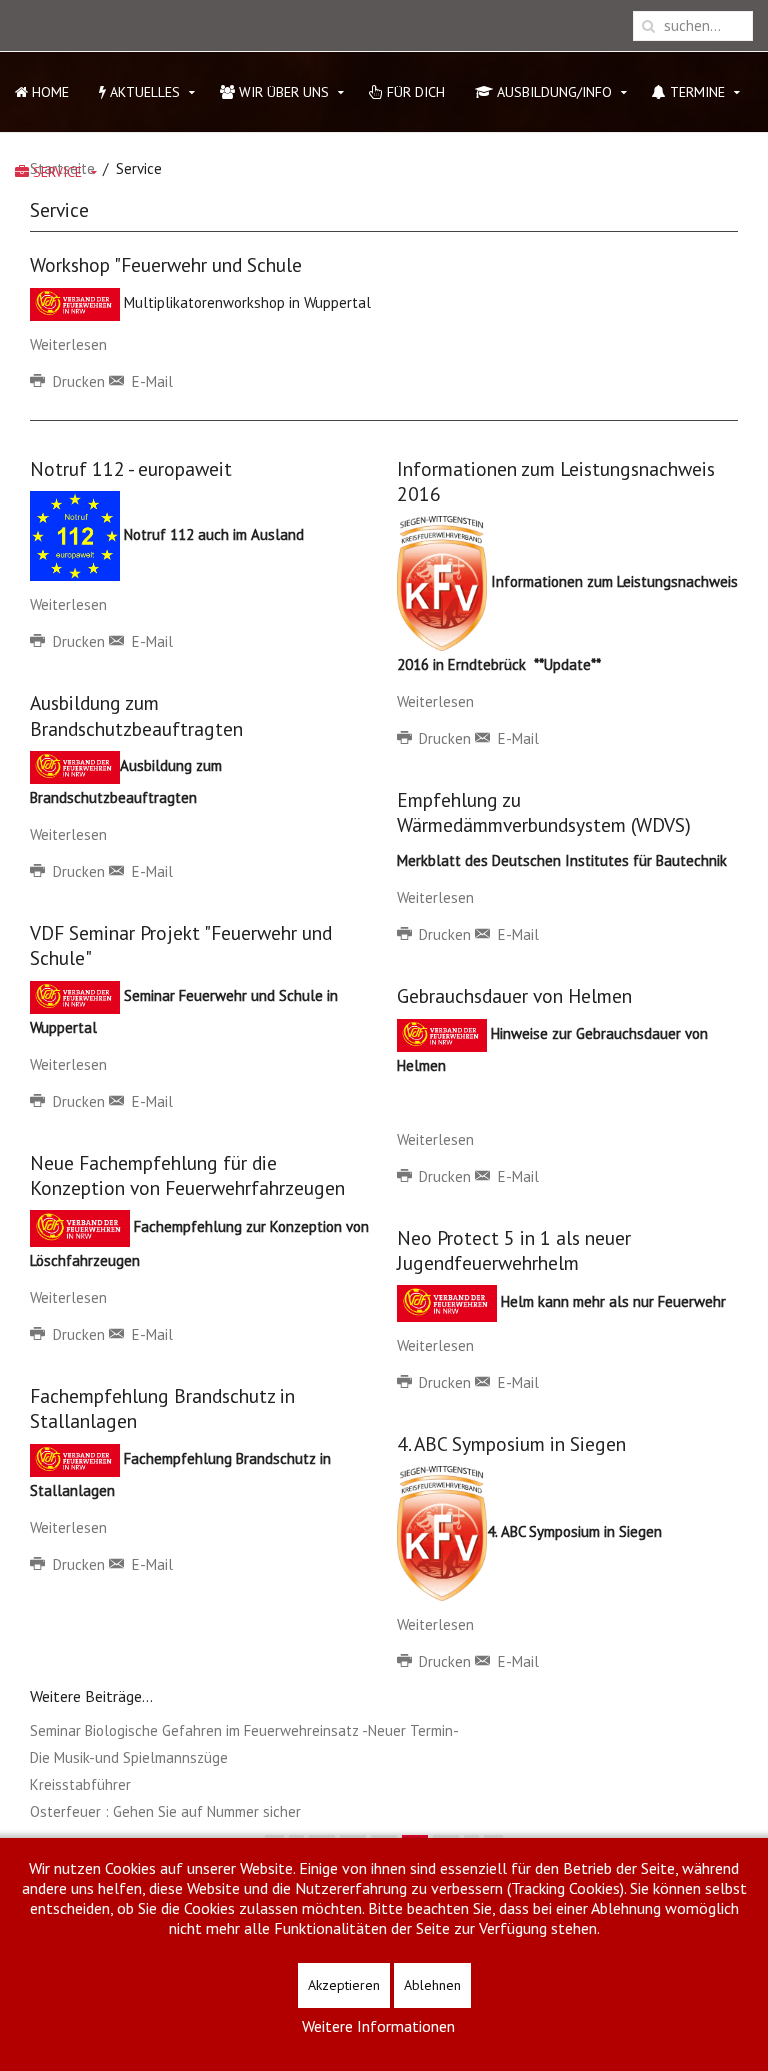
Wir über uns (282, 92)
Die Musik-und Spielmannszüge (129, 1757)
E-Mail (150, 381)
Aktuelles (143, 92)
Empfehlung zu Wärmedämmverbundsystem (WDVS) (544, 812)
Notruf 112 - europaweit (131, 468)
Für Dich (414, 92)
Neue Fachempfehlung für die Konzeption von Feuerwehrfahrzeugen (187, 1175)
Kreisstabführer (80, 1784)
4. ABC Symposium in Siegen (511, 1443)
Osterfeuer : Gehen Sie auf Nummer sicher (165, 1811)
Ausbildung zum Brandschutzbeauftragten (136, 715)
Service (55, 172)
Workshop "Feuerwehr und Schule (166, 264)
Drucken (79, 381)
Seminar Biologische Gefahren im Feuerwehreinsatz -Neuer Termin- (244, 1730)
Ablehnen (432, 1985)
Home (48, 92)
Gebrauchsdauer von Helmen (514, 995)
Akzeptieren (344, 1985)
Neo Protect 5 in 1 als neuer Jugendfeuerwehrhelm (514, 1250)
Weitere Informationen (378, 2026)
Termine (695, 92)
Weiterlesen (68, 344)
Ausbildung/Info (552, 92)
